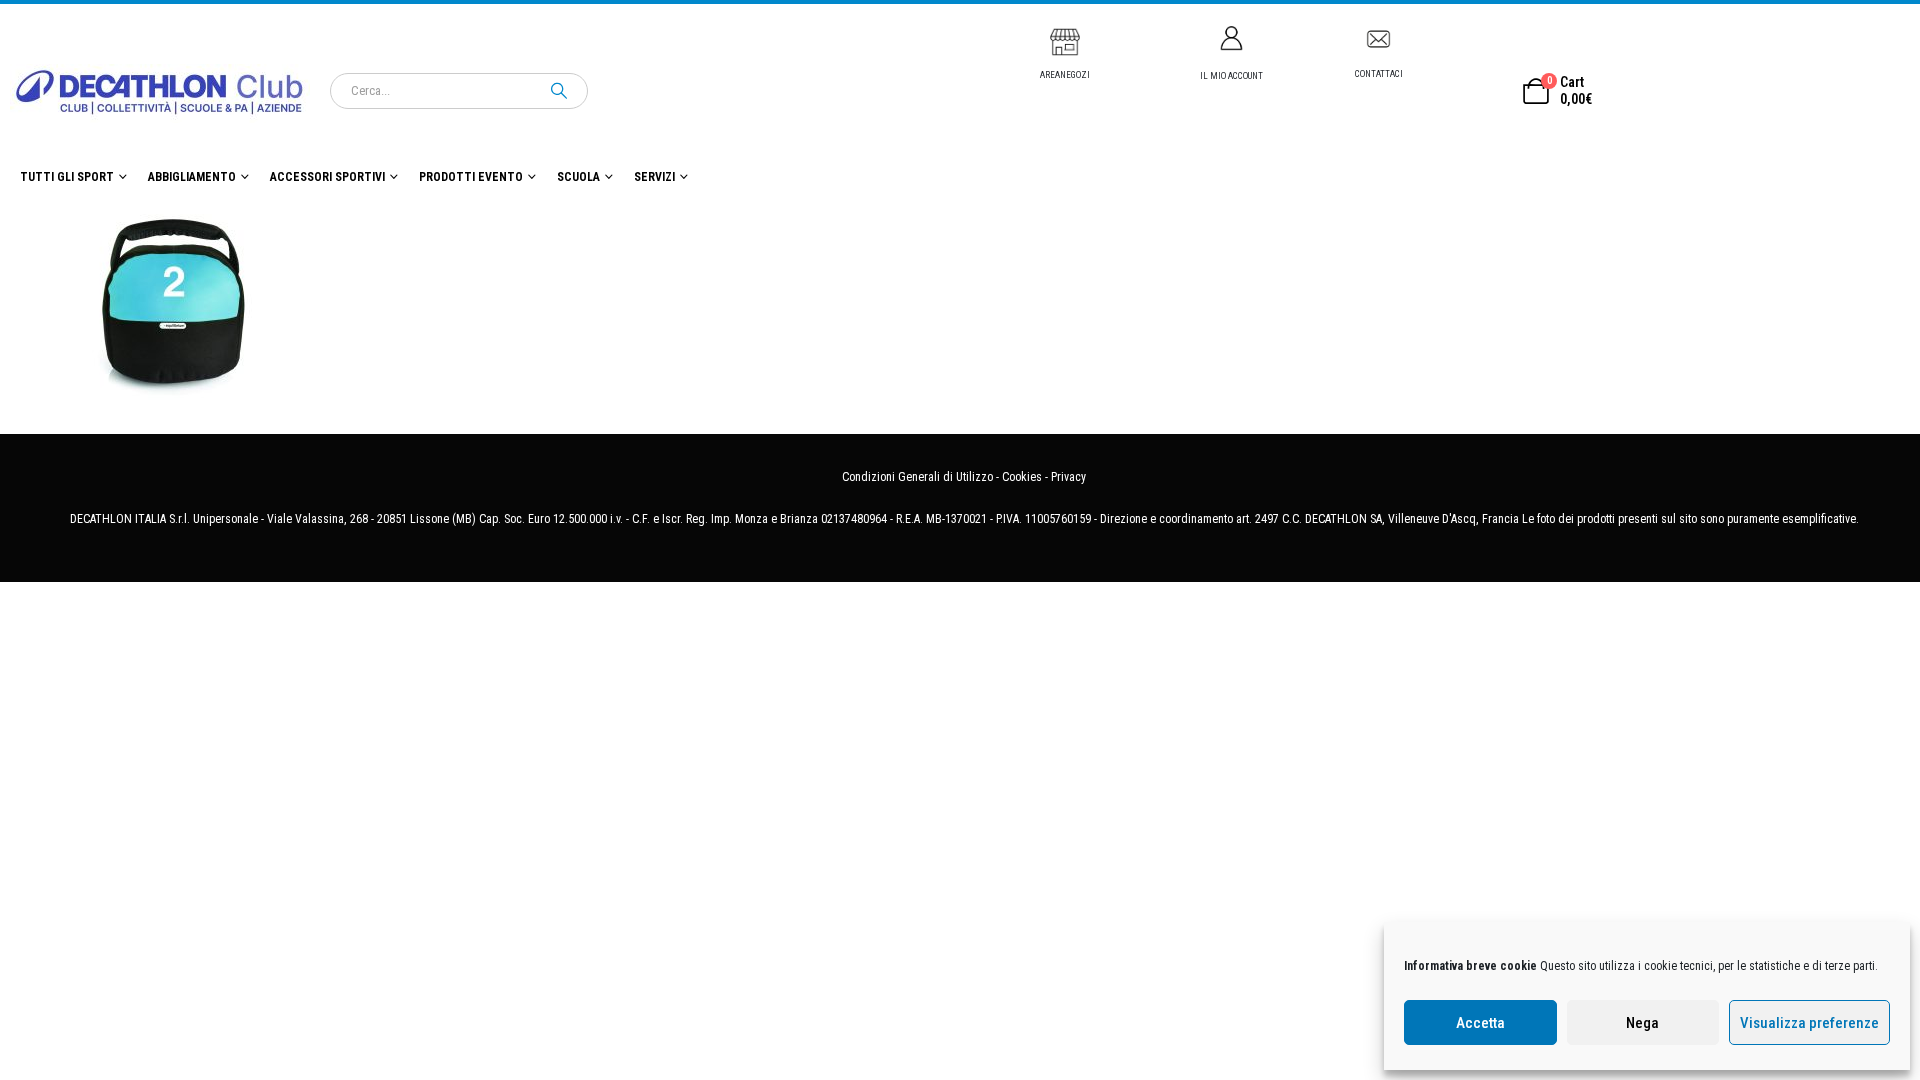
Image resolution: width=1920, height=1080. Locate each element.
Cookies (1022, 477)
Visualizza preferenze (1809, 1023)
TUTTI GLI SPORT (67, 177)
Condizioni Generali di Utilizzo (917, 477)
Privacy (1068, 477)
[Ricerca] (559, 91)
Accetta (1480, 1023)
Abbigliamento (192, 177)
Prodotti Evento (471, 177)
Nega (1642, 1023)
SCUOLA (578, 177)
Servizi (654, 177)
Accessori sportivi (327, 177)
